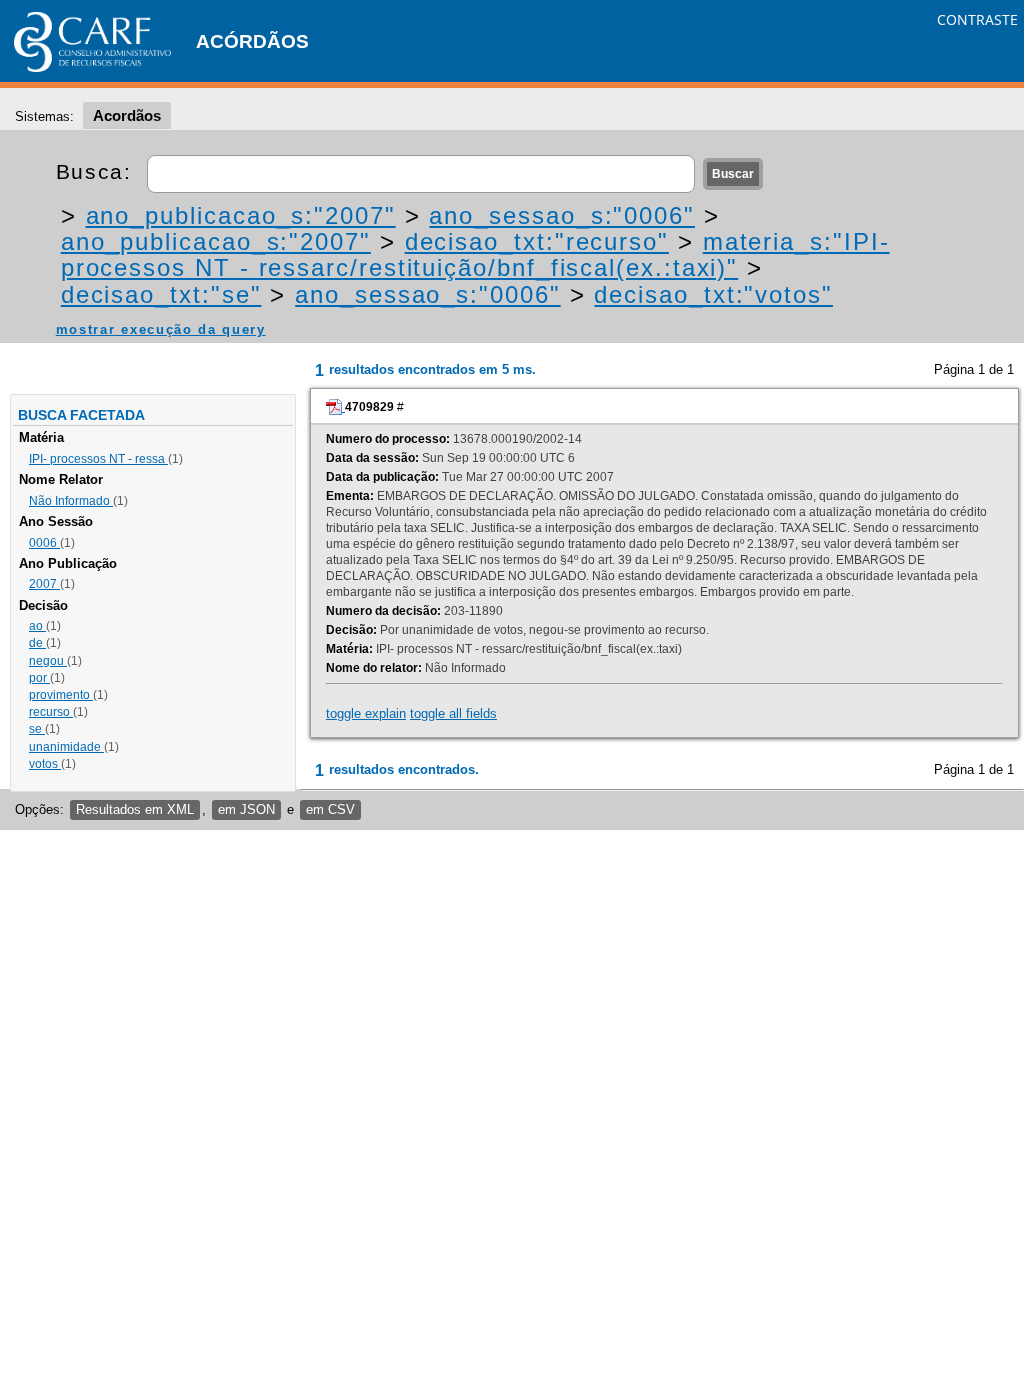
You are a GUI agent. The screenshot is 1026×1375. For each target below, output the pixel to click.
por (39, 678)
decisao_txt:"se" (161, 294)
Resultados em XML (135, 809)
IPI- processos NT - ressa (98, 459)
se (37, 729)
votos (45, 764)
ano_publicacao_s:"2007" (241, 215)
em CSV (330, 809)
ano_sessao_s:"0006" (561, 215)
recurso (51, 712)
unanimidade (66, 747)
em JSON (246, 809)
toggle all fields (453, 713)
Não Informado (71, 501)
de (37, 643)
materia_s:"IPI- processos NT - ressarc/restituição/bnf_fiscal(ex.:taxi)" (475, 254)
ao (37, 626)
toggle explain (366, 713)
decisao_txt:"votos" (713, 294)
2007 (44, 584)
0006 (44, 543)
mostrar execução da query (161, 329)
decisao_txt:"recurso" (537, 241)
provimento (61, 695)
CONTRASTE (977, 19)
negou (48, 661)
